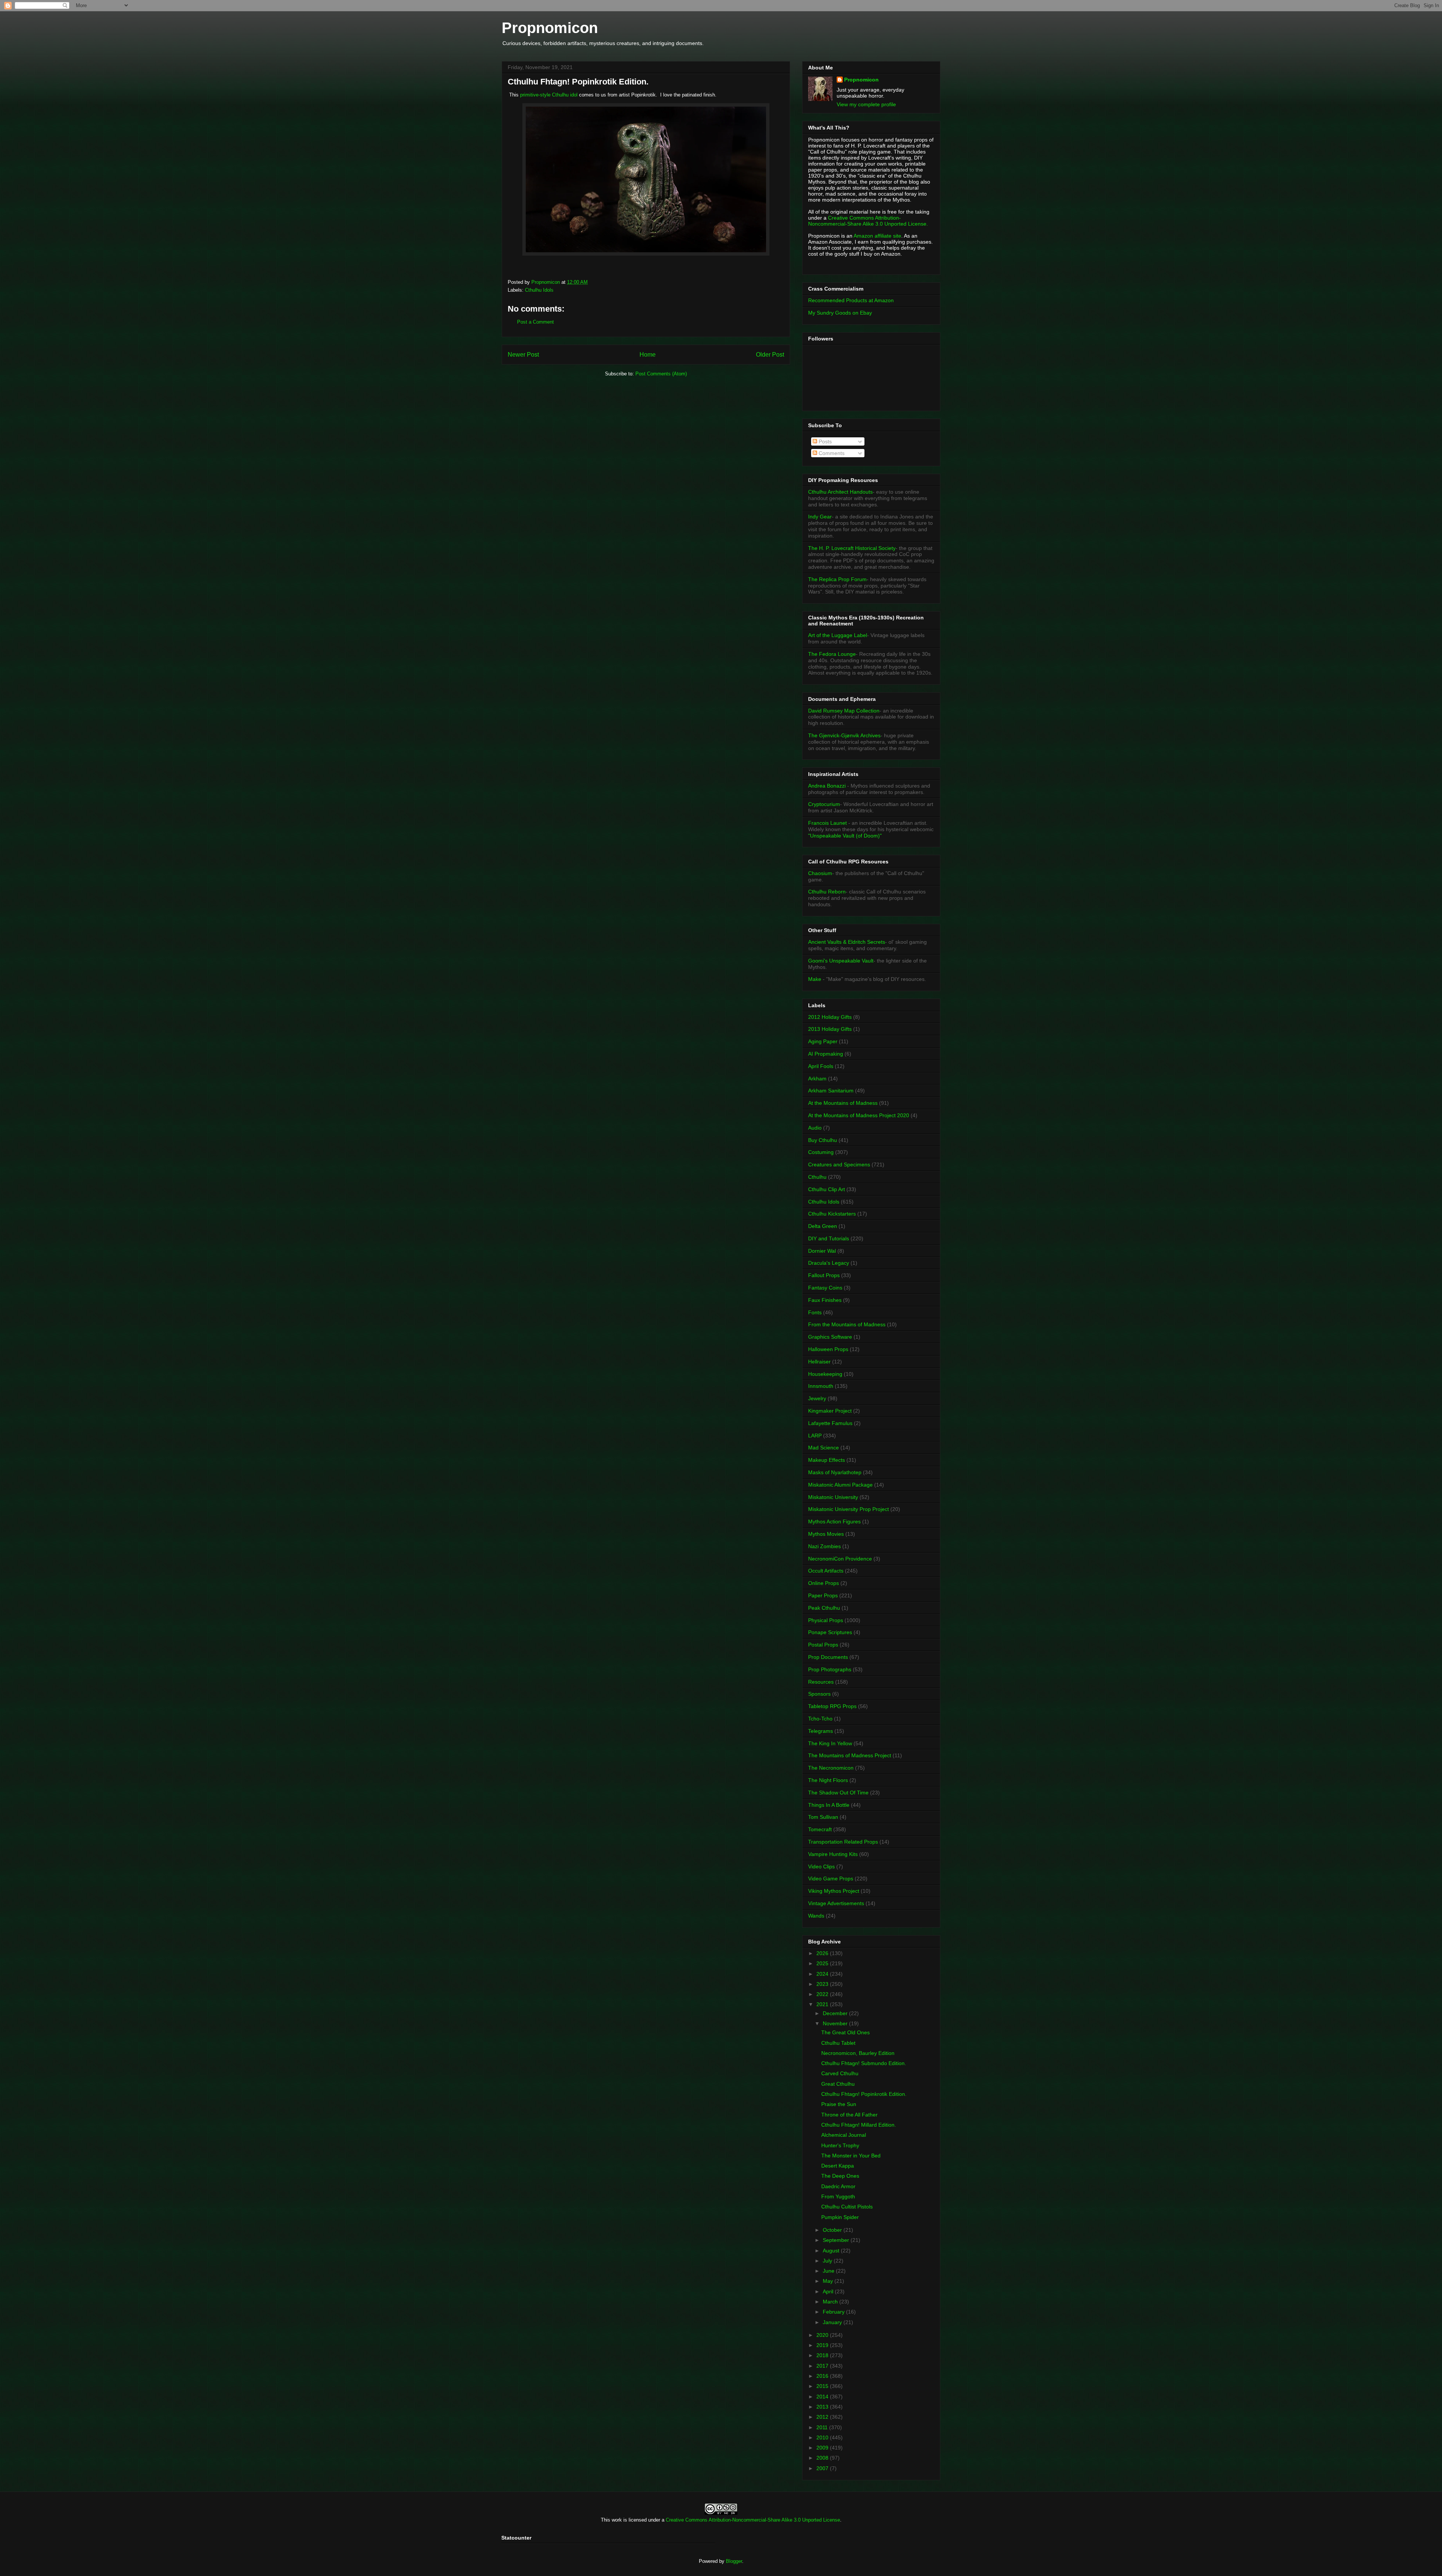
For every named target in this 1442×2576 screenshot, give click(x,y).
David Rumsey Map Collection (844, 711)
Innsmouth (821, 1386)
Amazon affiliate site (877, 236)
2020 (823, 2335)
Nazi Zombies (824, 1546)
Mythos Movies (826, 1534)
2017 (823, 2366)
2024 (823, 1974)
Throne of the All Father (849, 2115)
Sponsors (819, 1694)
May (829, 2281)
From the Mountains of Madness (847, 1324)
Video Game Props (831, 1879)
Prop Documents (828, 1657)
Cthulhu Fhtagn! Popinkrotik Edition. (864, 2094)
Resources (821, 1682)
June (829, 2271)
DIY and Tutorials (829, 1238)
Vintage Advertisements (836, 1903)
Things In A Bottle (829, 1805)
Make (815, 979)
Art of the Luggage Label (838, 635)
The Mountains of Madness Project (850, 1755)
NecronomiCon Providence (840, 1559)
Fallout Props (824, 1275)
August (832, 2251)
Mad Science (824, 1448)
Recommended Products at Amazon (851, 300)
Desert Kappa (838, 2166)
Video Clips (821, 1866)
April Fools (821, 1066)
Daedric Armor (838, 2186)
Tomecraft (820, 1829)
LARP (815, 1436)
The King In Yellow (830, 1743)
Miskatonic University (833, 1497)
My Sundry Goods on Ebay (840, 313)
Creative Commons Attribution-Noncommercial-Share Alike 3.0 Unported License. (868, 221)
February (834, 2312)
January (833, 2322)
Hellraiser (819, 1362)
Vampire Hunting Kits (833, 1854)
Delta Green (823, 1226)
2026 (823, 1953)
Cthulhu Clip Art (827, 1189)
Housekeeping (825, 1374)
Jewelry (817, 1398)
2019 (823, 2345)
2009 (823, 2448)
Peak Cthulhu (824, 1608)
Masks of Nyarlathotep (835, 1472)
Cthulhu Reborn (827, 892)
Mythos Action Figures (834, 1521)
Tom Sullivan (823, 1817)
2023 (823, 1984)
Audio (815, 1128)
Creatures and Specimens (839, 1164)
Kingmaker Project (830, 1411)
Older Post (770, 355)
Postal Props (823, 1645)
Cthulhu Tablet (838, 2043)
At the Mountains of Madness (843, 1103)
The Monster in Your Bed (851, 2156)
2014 (823, 2397)
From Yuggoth (838, 2196)
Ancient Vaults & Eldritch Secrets (847, 942)
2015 (823, 2386)
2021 (823, 2004)
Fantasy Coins (825, 1288)
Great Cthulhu (838, 2084)
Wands (816, 1916)
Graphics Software (830, 1337)
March (831, 2302)
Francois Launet (827, 823)
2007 (823, 2468)
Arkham (817, 1079)
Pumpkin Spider (840, 2217)
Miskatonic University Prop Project (848, 1509)
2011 (823, 2427)
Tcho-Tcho (820, 1719)
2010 (823, 2437)
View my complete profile (866, 104)
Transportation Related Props (843, 1842)
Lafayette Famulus (830, 1423)
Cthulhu (817, 1177)
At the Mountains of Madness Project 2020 (859, 1115)
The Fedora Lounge (832, 654)
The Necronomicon (831, 1768)
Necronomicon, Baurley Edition (858, 2053)
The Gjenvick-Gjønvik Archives (844, 735)
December (836, 2013)
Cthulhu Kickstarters (832, 1214)
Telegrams (821, 1731)
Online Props (824, 1583)
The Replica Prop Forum (837, 579)
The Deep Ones (840, 2176)
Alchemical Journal (844, 2135)
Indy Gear (820, 517)
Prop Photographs (830, 1669)
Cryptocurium (824, 804)
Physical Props (826, 1620)
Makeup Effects (827, 1460)
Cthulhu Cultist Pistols (847, 2207)
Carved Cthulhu (840, 2073)
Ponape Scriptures (830, 1632)
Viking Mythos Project (834, 1891)
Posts (824, 441)
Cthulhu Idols (539, 290)
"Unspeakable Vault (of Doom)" (845, 836)
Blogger (734, 2561)
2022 (823, 1994)
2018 (823, 2355)
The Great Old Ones (845, 2032)
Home (648, 355)
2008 (823, 2458)
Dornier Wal (822, 1251)
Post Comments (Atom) (661, 374)
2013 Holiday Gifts (830, 1029)
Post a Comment (535, 322)
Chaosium (820, 873)
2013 (823, 2407)
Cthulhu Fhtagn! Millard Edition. (859, 2125)
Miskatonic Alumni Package (840, 1485)
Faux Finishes (825, 1300)
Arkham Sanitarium (831, 1091)
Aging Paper (823, 1041)
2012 (823, 2417)
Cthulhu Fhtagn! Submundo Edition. (864, 2063)
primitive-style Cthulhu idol (549, 95)
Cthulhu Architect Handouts (840, 492)
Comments (831, 453)
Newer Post (523, 355)
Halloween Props (828, 1349)
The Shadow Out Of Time (838, 1793)
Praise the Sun (839, 2104)
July (828, 2261)
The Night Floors (828, 1780)
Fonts (815, 1312)
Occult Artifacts (826, 1571)
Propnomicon (550, 28)
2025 (823, 1963)
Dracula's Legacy (829, 1263)
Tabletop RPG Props (832, 1706)
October (833, 2230)
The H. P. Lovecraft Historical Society (852, 548)
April (829, 2291)
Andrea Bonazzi (827, 786)
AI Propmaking (826, 1054)
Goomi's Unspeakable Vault (841, 961)
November (836, 2023)
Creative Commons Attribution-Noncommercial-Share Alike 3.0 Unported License (753, 2520)
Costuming (821, 1152)
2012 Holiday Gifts (830, 1017)
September (837, 2240)
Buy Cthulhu (823, 1140)
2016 (823, 2376)
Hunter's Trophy (840, 2145)
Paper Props (823, 1595)
